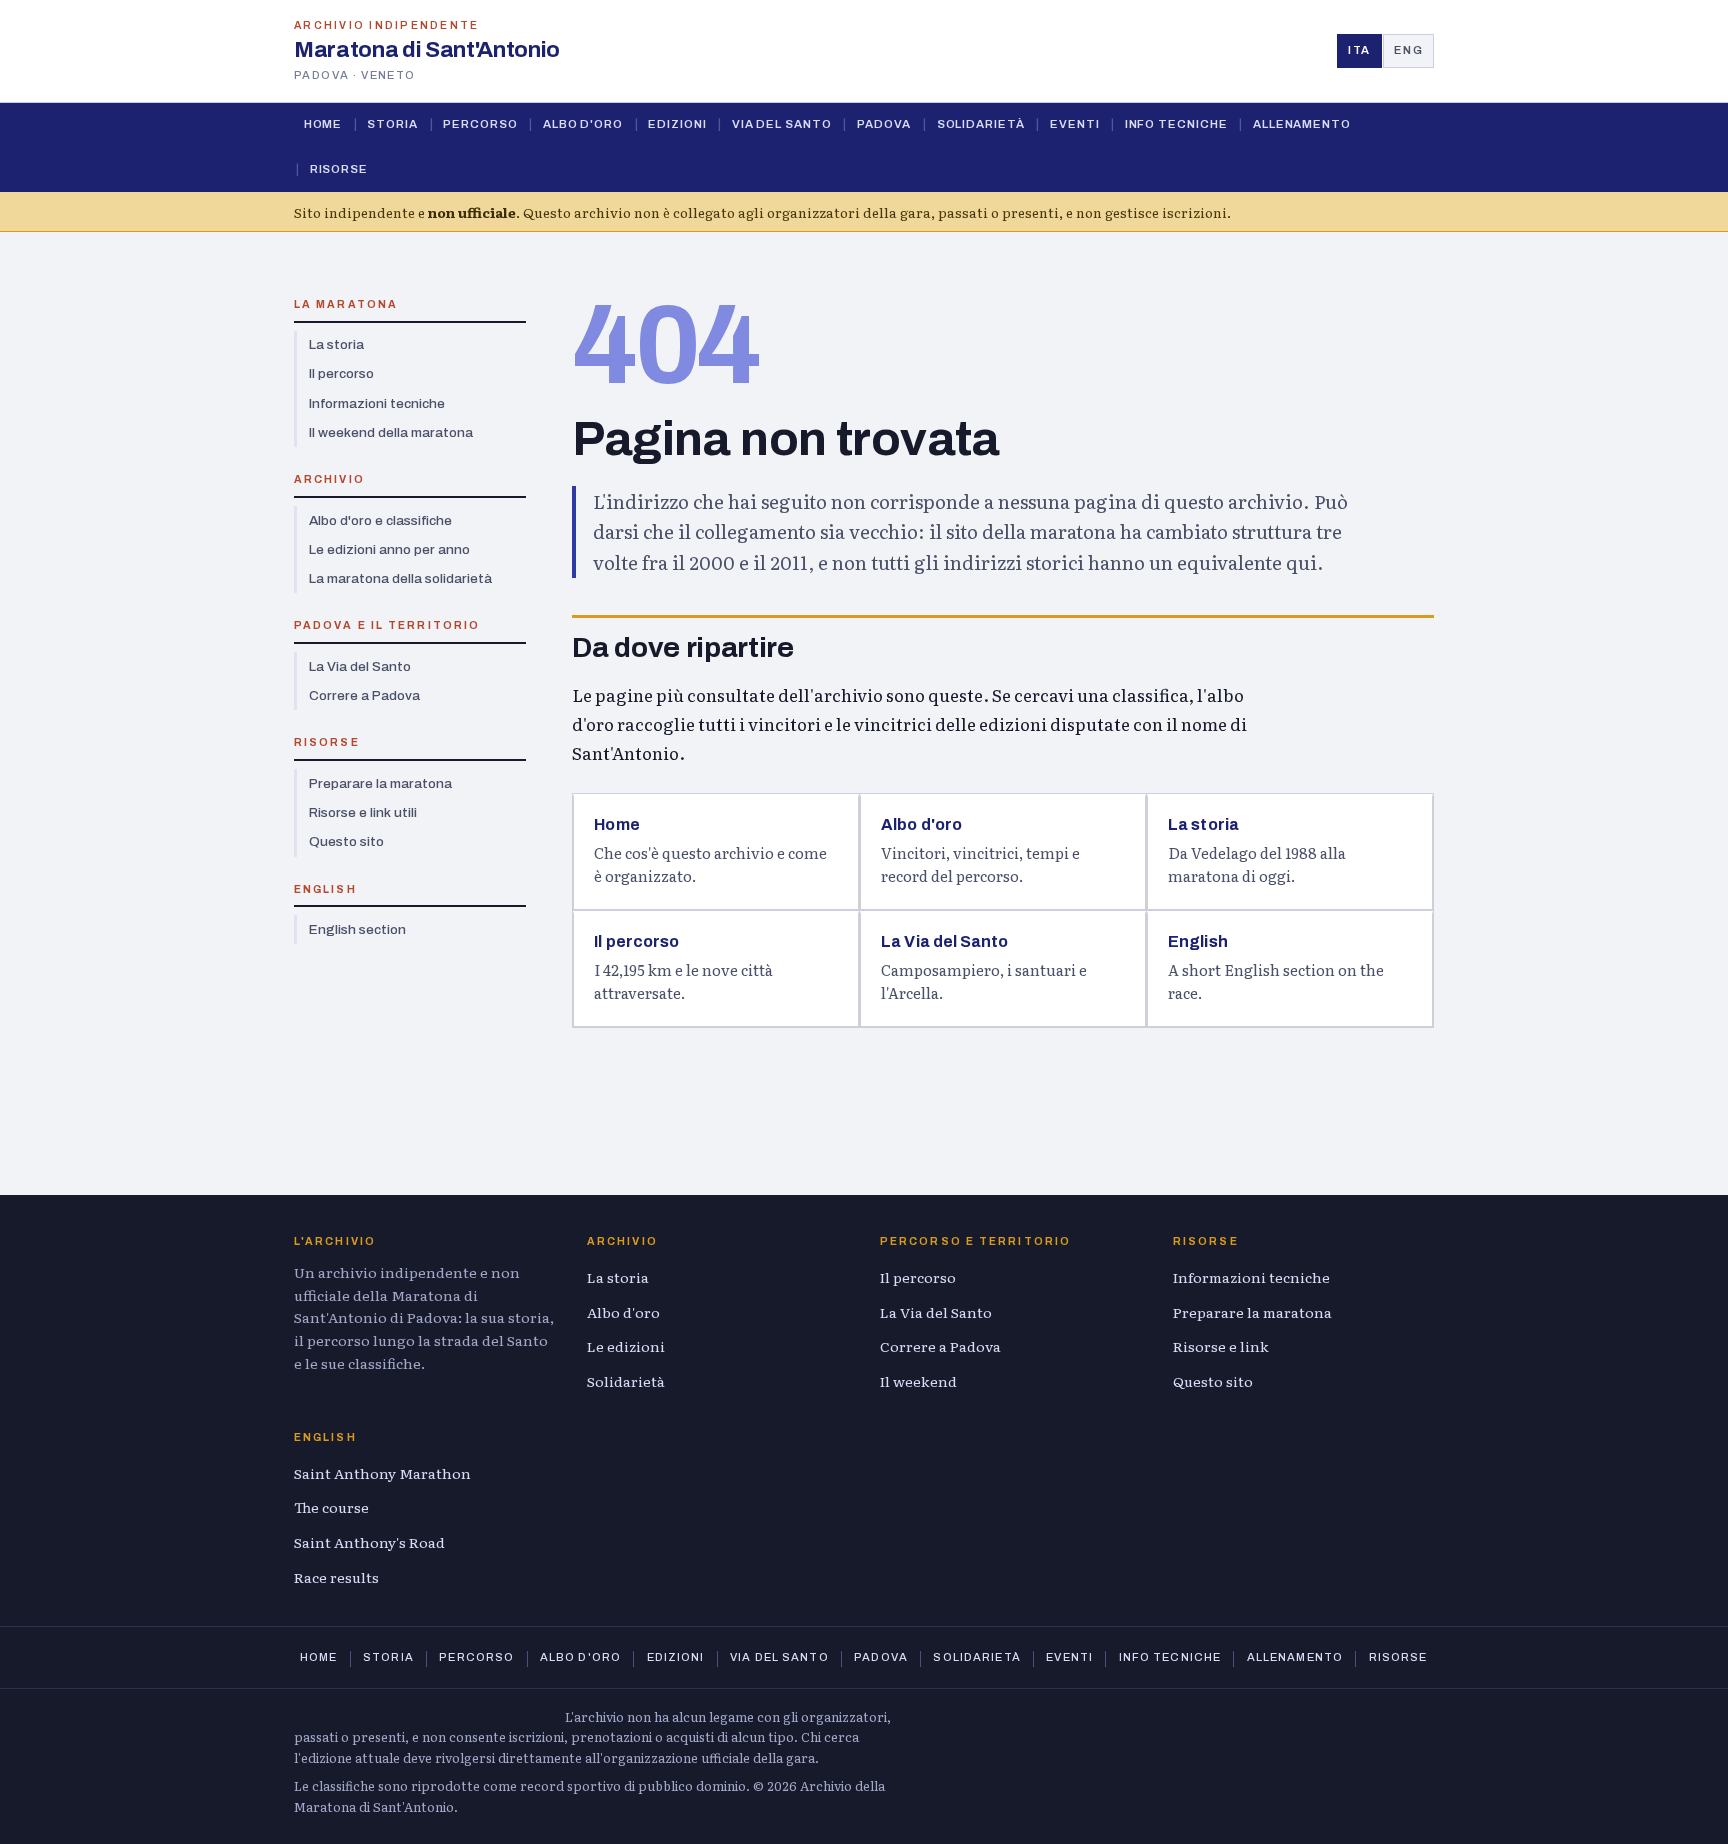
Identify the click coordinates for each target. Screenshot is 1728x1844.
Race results (336, 1577)
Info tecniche (1176, 124)
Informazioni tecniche (377, 403)
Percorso (480, 124)
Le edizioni (626, 1346)
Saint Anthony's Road (369, 1542)
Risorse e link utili (363, 812)
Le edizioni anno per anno (389, 549)
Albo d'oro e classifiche (380, 520)
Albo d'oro (583, 124)
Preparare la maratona (380, 783)
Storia (392, 124)
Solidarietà (981, 124)
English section (357, 929)
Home (323, 124)
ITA (1359, 50)
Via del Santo (782, 124)
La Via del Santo (360, 666)
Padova (884, 124)
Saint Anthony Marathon (382, 1473)
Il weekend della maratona (391, 432)
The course (331, 1507)
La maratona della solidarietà (400, 578)
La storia (336, 344)
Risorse (339, 169)
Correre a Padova (364, 695)
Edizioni (677, 124)
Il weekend (918, 1381)
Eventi (1075, 124)
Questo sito (346, 841)
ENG (1408, 50)
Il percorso (341, 373)
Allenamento (1302, 124)
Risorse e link (1221, 1346)
